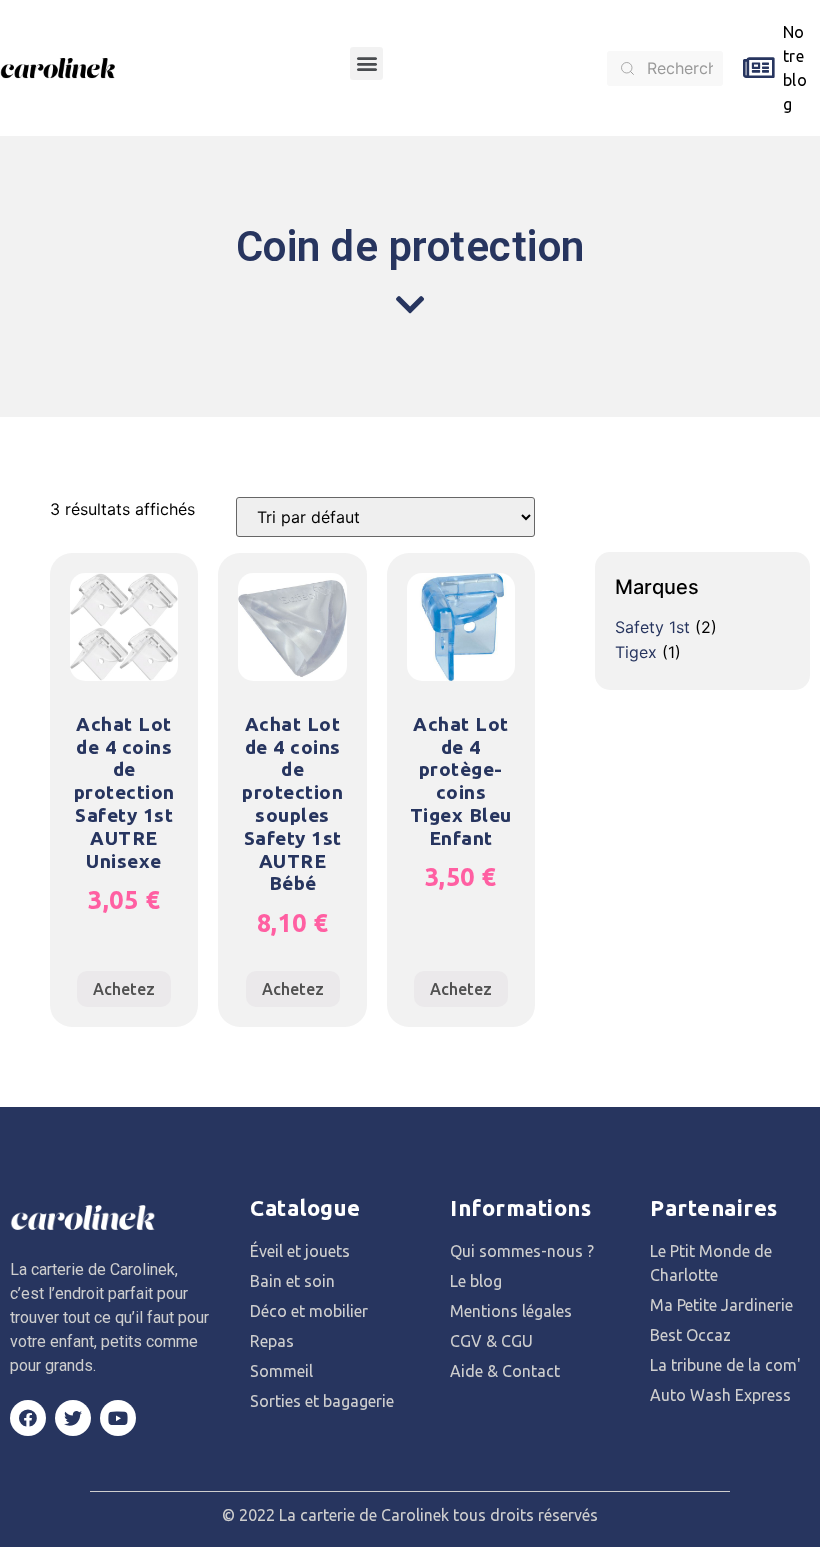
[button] (366, 63)
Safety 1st (652, 627)
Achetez (124, 989)
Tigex (636, 652)
